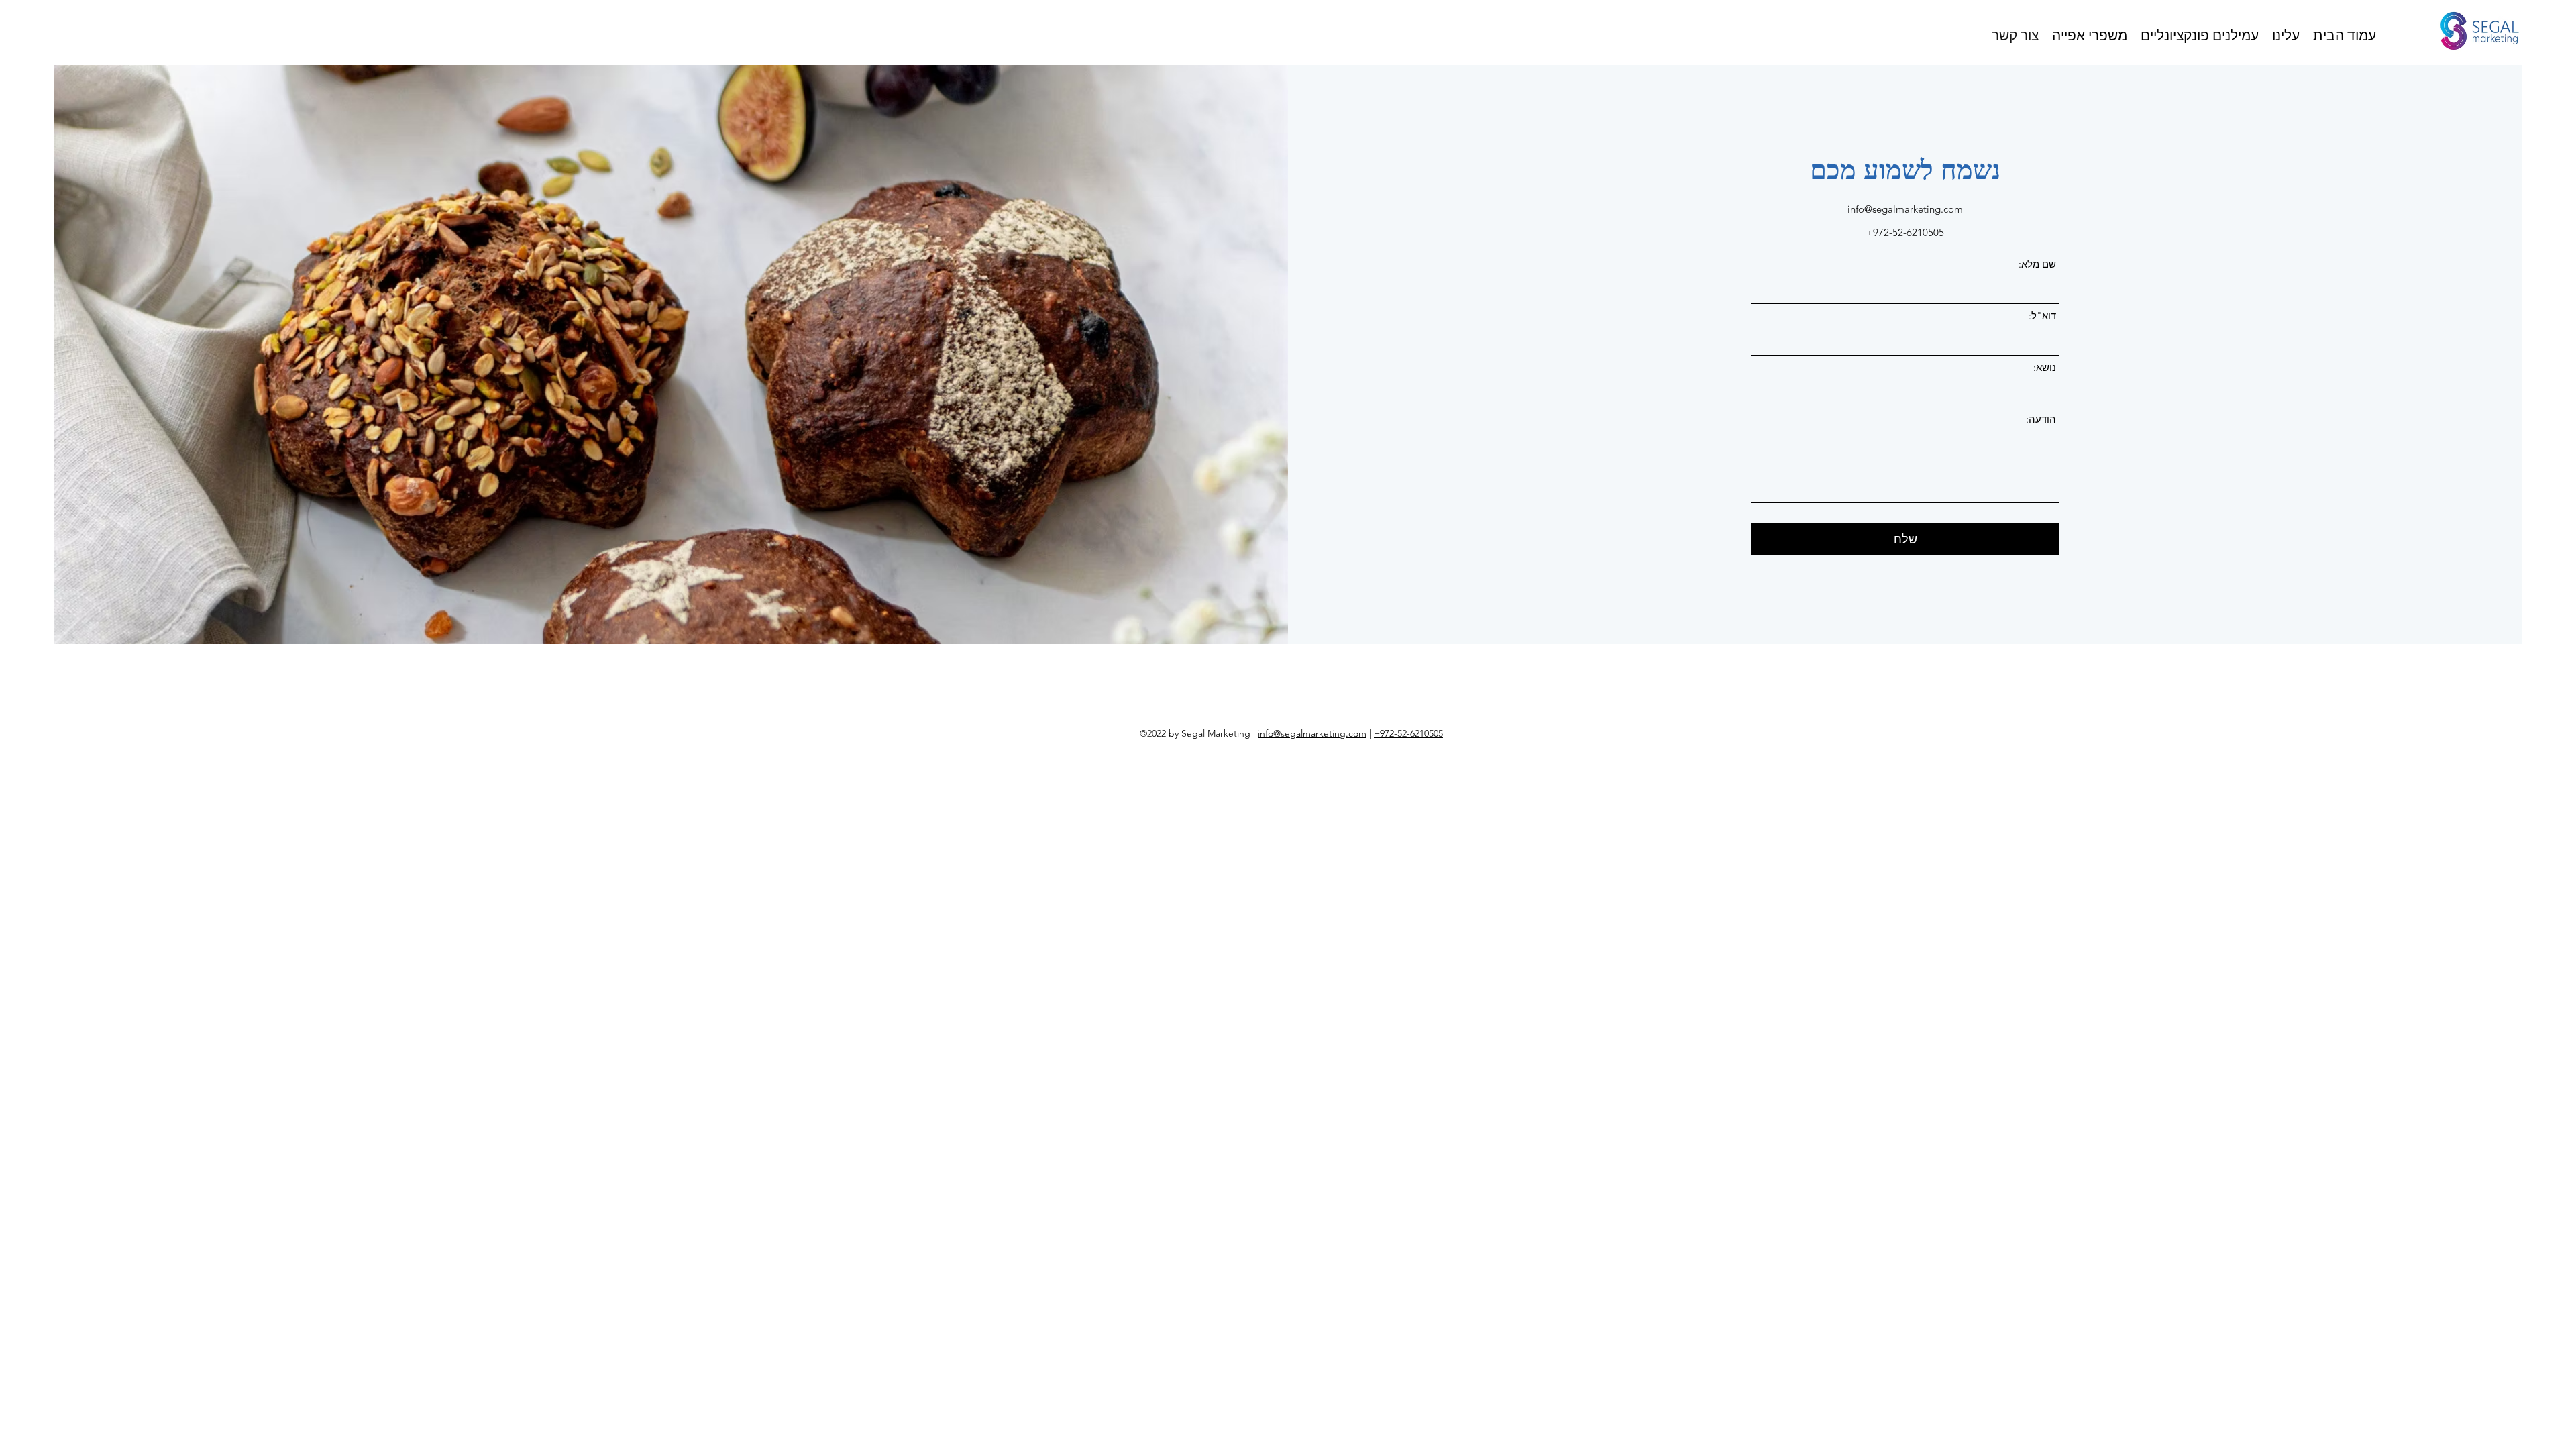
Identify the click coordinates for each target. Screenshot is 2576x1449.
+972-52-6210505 (1408, 733)
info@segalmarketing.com (1905, 209)
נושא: (2045, 367)
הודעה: (2041, 419)
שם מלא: (2037, 264)
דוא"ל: (2042, 316)
